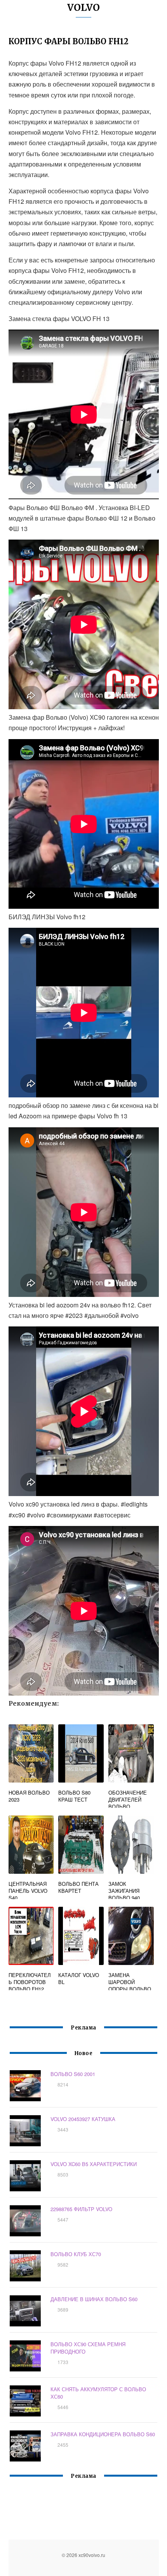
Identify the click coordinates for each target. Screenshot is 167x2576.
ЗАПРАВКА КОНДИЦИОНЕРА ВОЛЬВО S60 (103, 2434)
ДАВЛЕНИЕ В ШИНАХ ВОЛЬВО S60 (94, 2299)
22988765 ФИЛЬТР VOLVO (81, 2209)
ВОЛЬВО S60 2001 (73, 2074)
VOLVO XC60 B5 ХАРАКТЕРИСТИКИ (94, 2164)
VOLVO (83, 8)
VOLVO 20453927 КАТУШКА (83, 2119)
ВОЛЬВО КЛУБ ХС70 (76, 2254)
